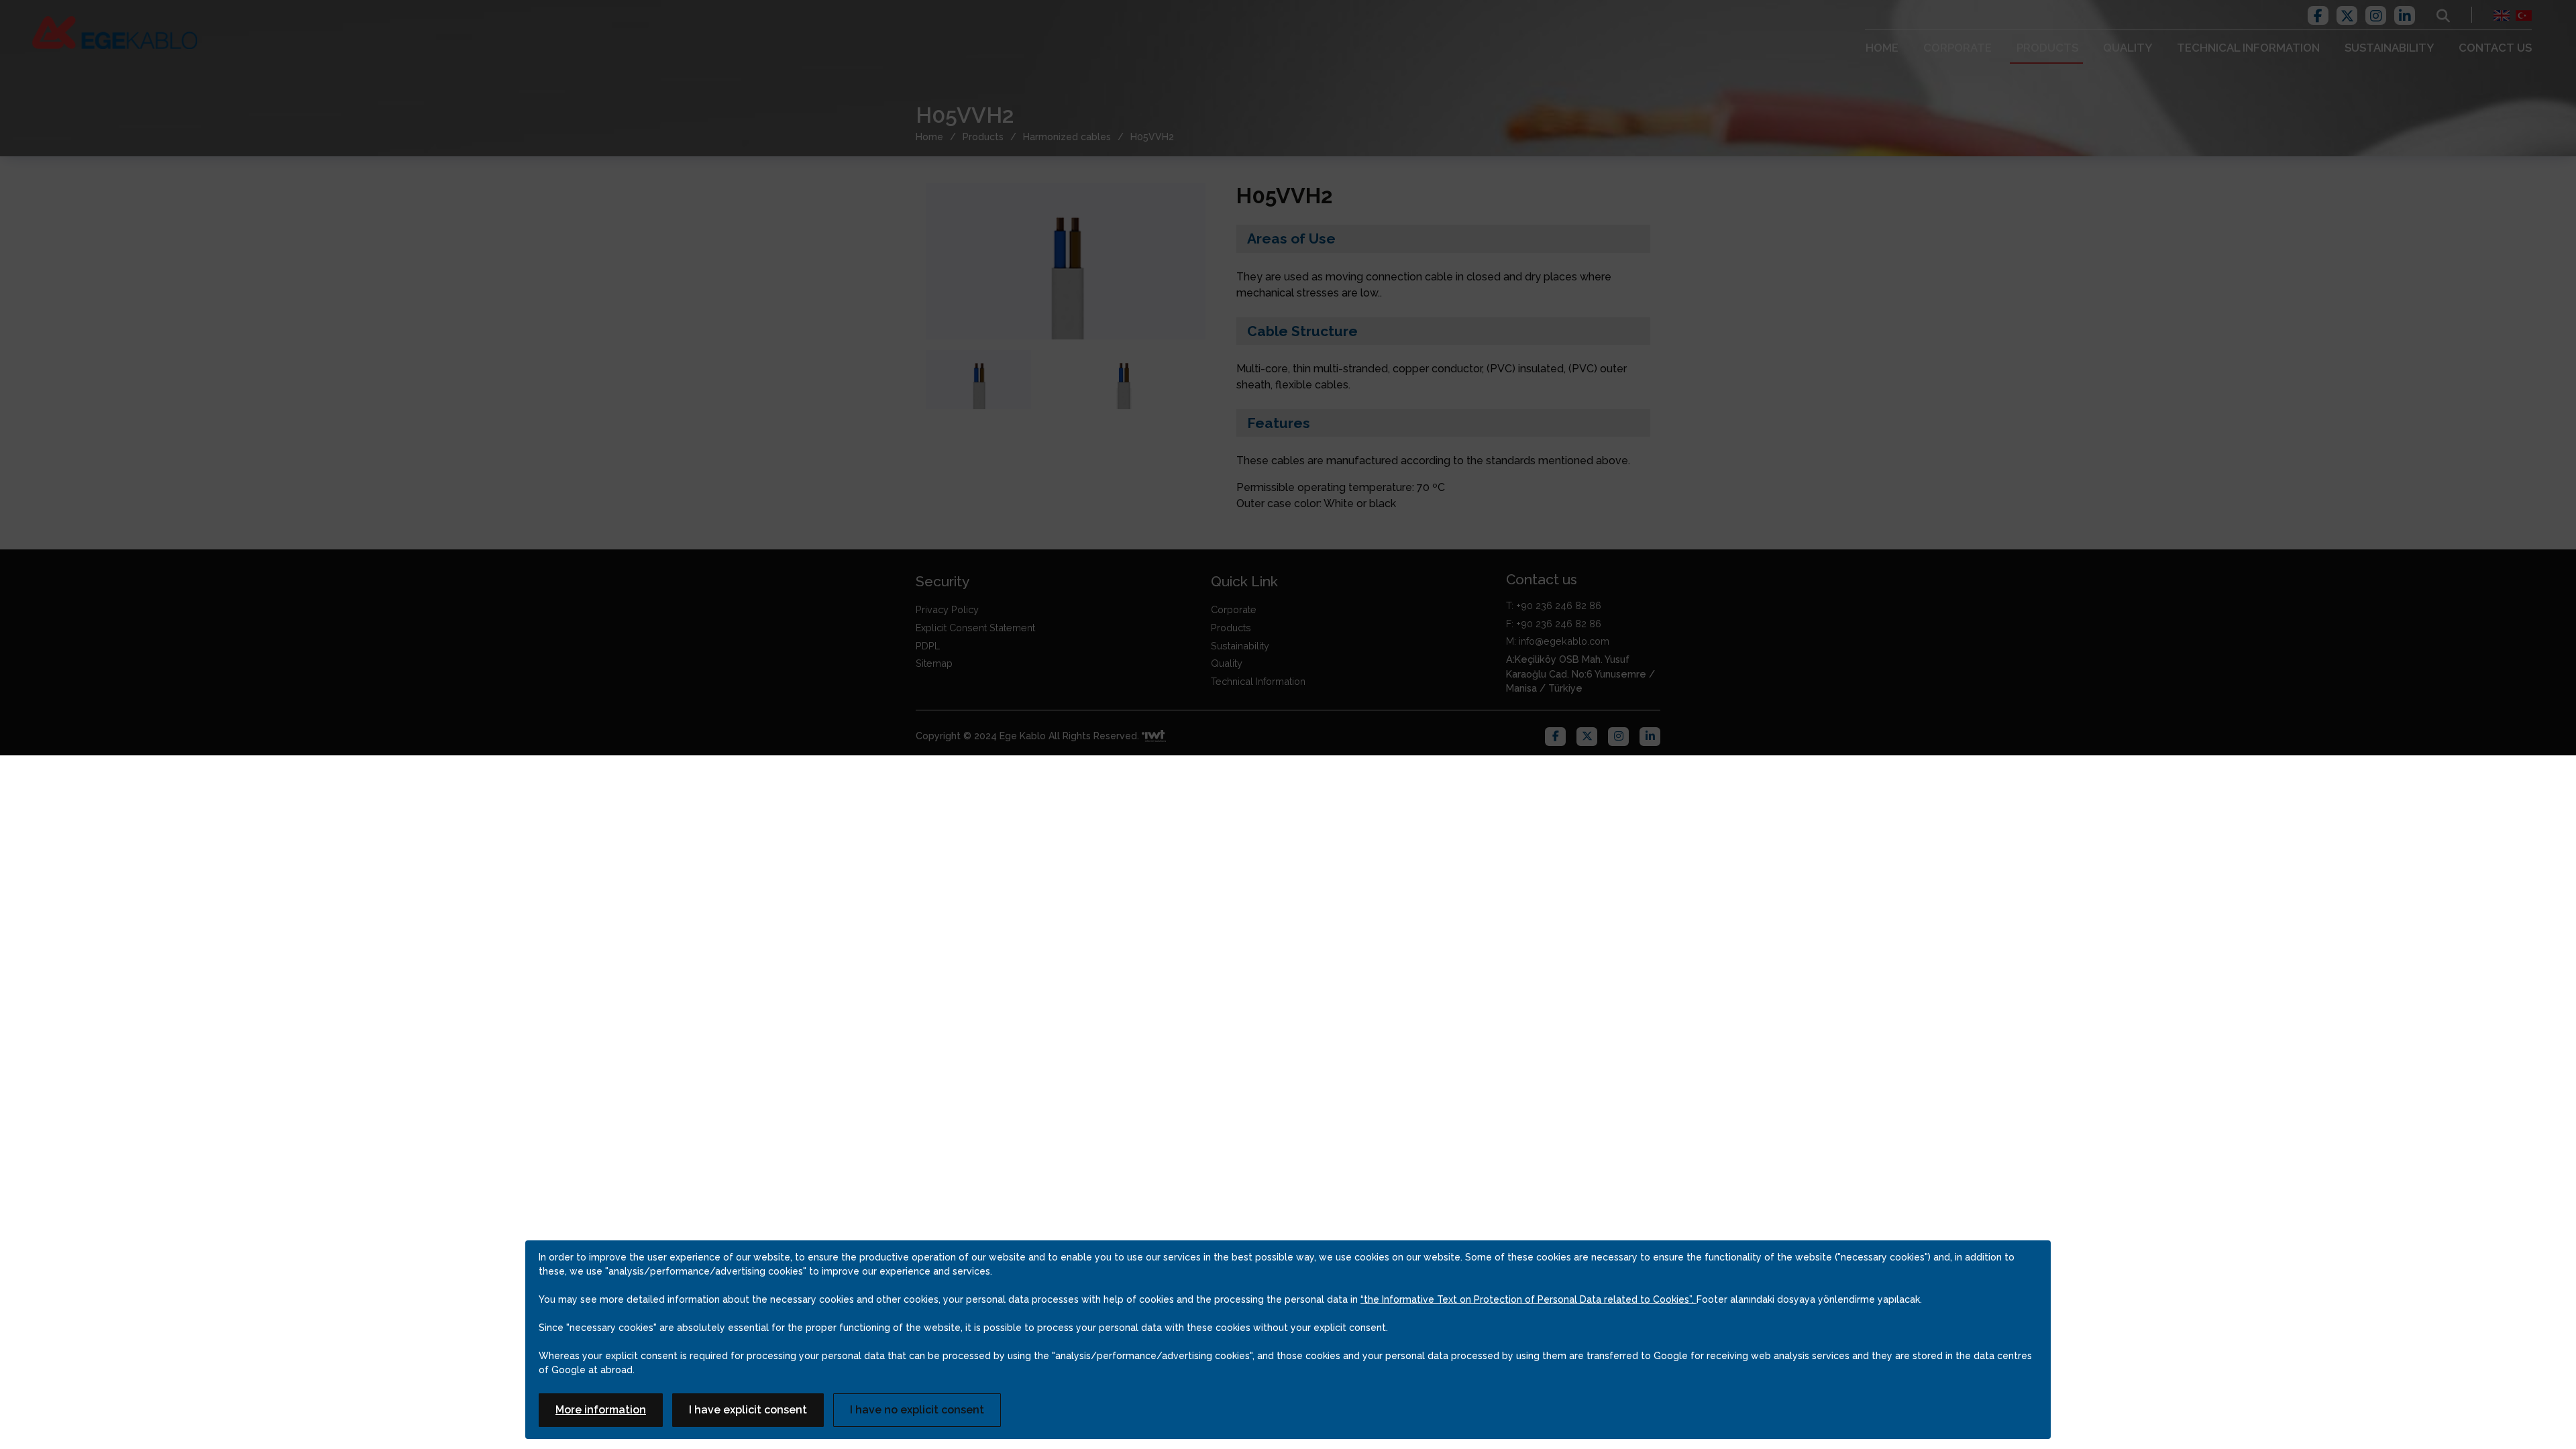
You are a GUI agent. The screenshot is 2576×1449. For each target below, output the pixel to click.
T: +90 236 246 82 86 (1554, 605)
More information (601, 1410)
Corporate (1957, 48)
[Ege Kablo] (115, 33)
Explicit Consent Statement (975, 628)
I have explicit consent (748, 1410)
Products (2047, 48)
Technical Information (1258, 681)
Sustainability (2389, 48)
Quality (2128, 48)
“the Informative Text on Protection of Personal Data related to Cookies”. (1528, 1299)
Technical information (2248, 48)
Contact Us (2495, 48)
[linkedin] (2405, 14)
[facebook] (2318, 14)
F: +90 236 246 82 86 (1554, 624)
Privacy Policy (947, 609)
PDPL (928, 646)
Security (943, 581)
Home (1882, 48)
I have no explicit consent (917, 1410)
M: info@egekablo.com (1558, 641)
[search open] (2443, 15)
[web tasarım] (1154, 737)
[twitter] (2347, 14)
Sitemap (934, 663)
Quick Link (1244, 581)
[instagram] (2376, 14)
